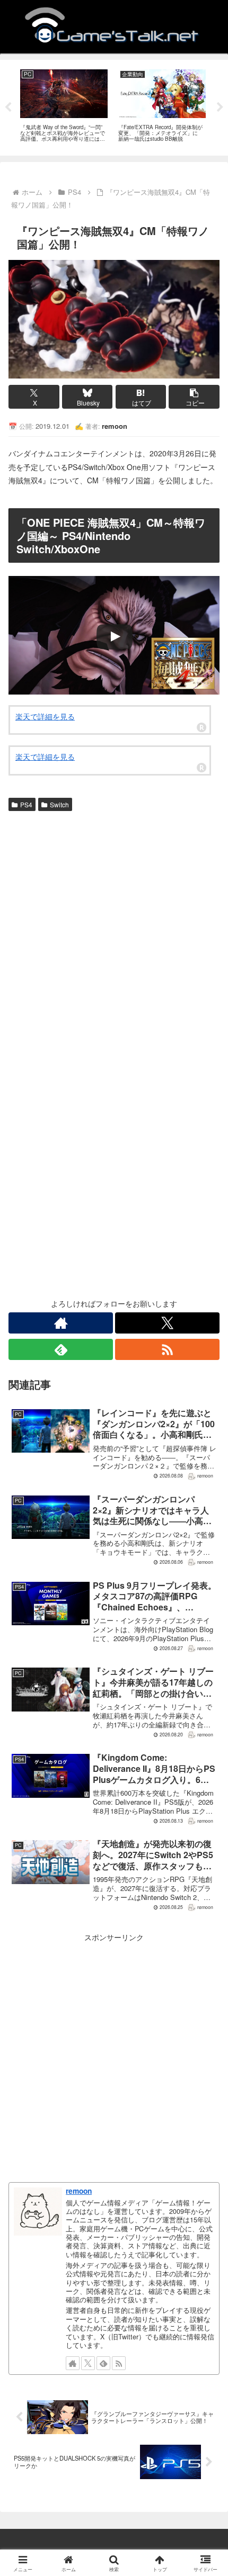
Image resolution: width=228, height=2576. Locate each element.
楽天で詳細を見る (45, 716)
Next (220, 107)
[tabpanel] (64, 106)
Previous (8, 107)
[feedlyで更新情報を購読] (61, 1349)
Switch (59, 804)
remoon (79, 2191)
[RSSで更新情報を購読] (167, 1349)
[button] (194, 397)
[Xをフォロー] (167, 1323)
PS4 (26, 804)
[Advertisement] (114, 934)
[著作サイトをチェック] (61, 1323)
